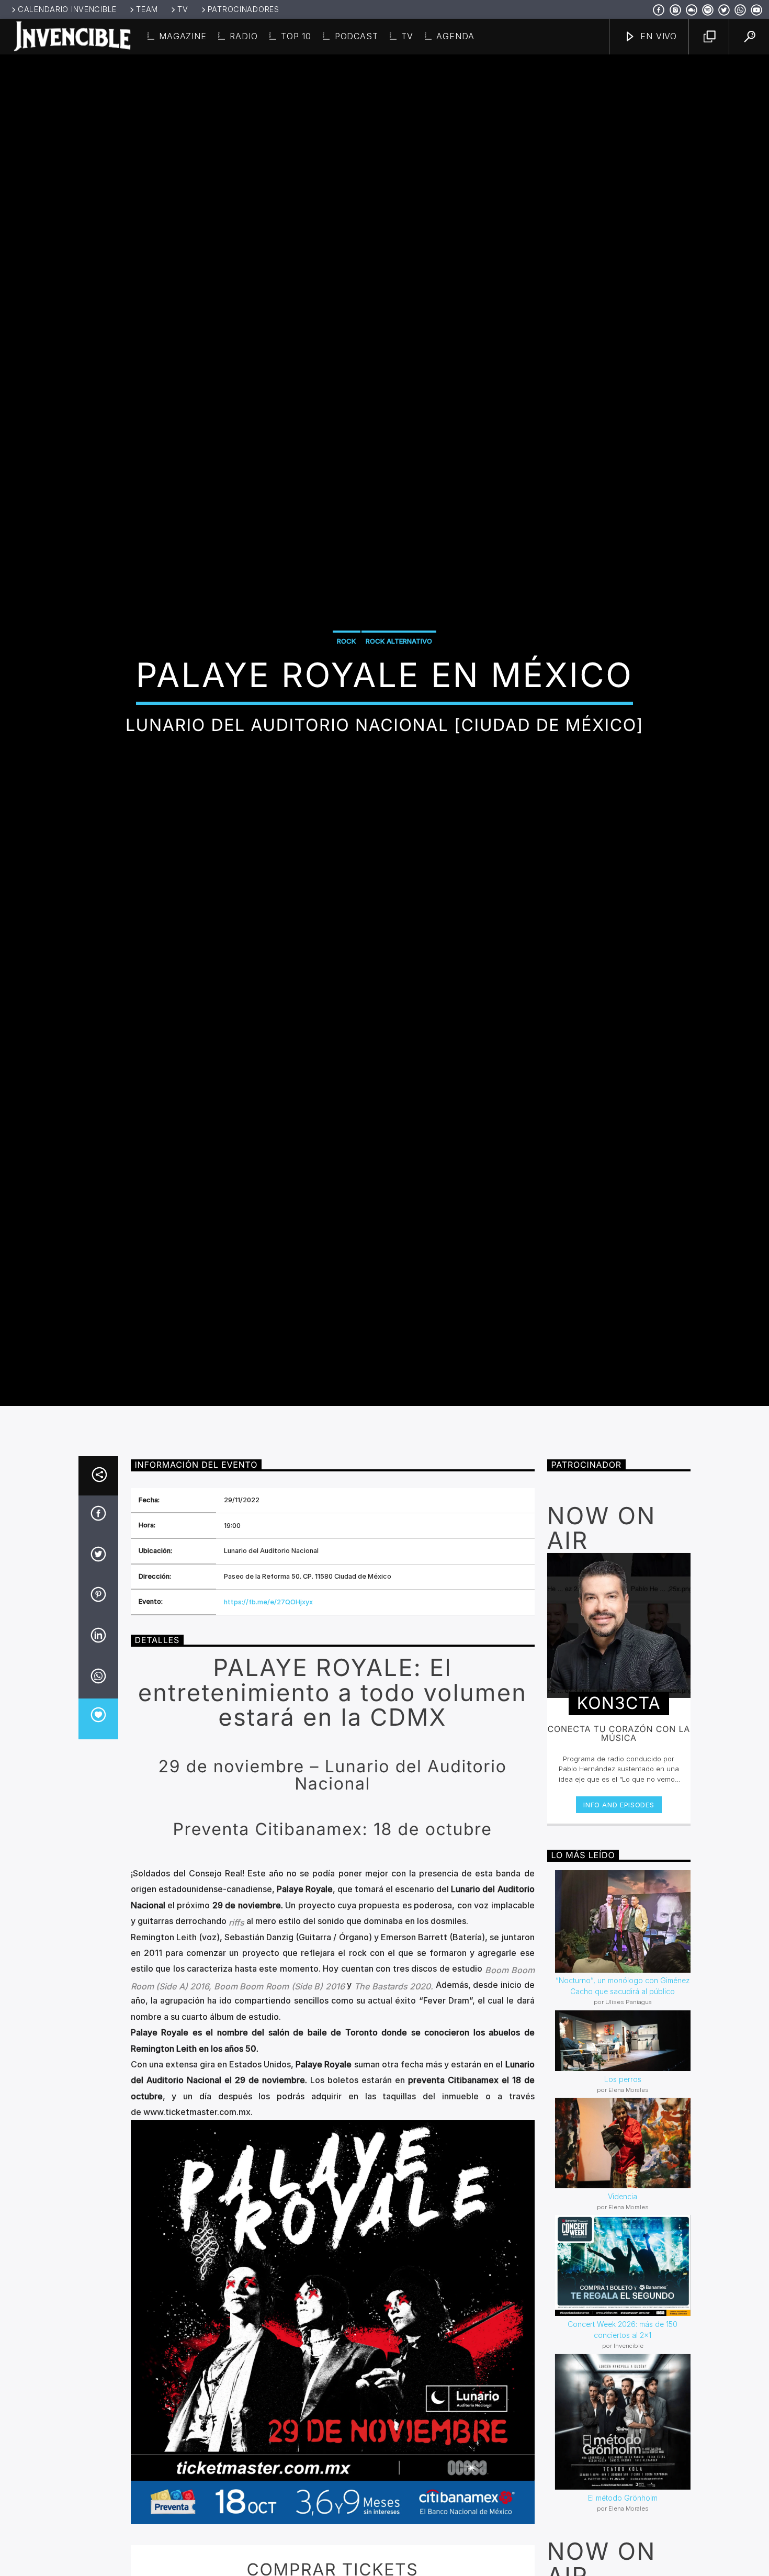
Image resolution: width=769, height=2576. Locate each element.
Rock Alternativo (399, 683)
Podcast (357, 36)
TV (183, 9)
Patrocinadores (244, 9)
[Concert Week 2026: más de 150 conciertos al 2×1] (623, 2357)
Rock (347, 683)
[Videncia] (623, 2234)
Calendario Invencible (67, 9)
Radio (244, 36)
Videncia (623, 2287)
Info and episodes (619, 1896)
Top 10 (296, 36)
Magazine (183, 36)
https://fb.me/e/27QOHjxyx (268, 1693)
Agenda (455, 36)
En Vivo (657, 36)
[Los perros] (623, 2132)
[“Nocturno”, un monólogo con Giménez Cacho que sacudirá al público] (623, 2012)
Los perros (623, 2170)
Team (147, 9)
